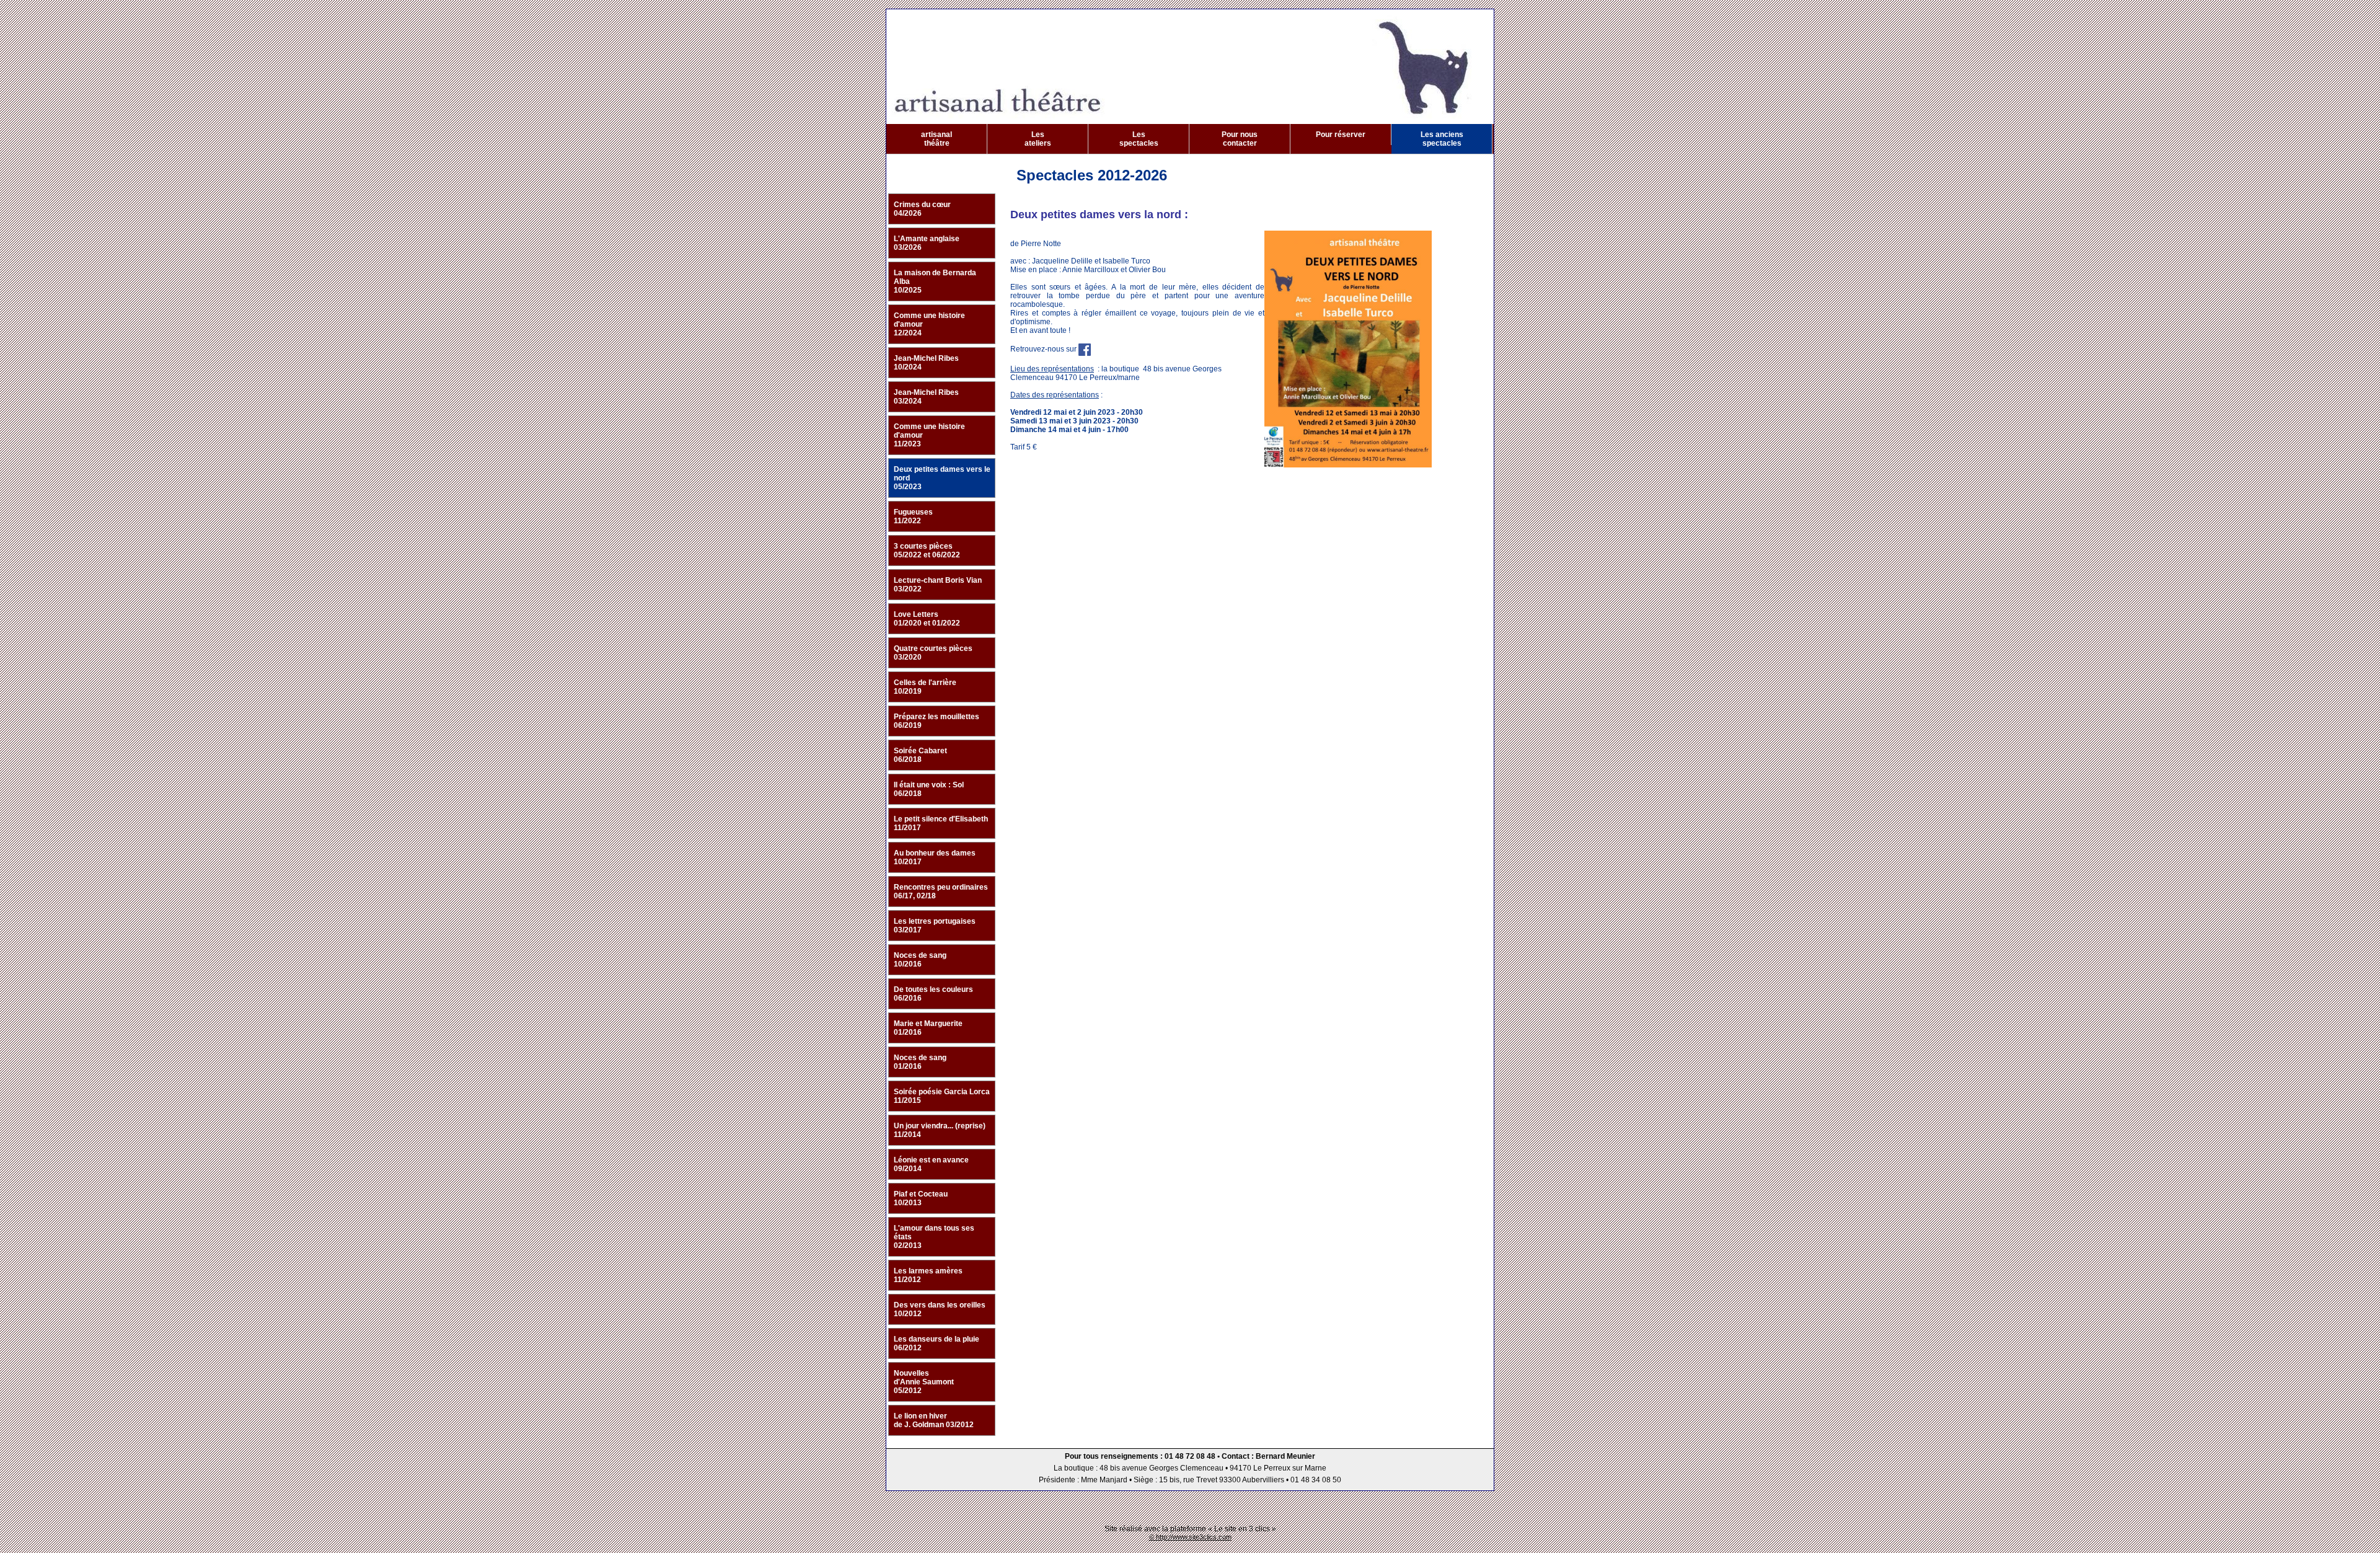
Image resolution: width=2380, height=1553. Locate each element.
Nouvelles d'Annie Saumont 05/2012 (924, 1382)
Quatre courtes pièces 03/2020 (933, 653)
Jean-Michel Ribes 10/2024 (926, 363)
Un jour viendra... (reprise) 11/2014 (940, 1130)
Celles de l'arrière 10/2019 (925, 687)
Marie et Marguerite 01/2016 (928, 1028)
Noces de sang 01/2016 (920, 1062)
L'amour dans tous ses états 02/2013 (934, 1237)
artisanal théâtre (937, 139)
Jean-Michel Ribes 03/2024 (926, 397)
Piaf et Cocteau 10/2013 (921, 1198)
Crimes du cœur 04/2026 (922, 209)
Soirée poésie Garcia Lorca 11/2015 (942, 1096)
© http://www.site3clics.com (1190, 1537)
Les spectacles (1139, 139)
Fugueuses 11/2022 (913, 516)
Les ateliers (1038, 139)
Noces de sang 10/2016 (920, 960)
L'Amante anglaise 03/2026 (927, 243)
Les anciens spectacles (1442, 139)
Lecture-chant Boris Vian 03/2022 (938, 585)
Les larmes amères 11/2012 (928, 1275)
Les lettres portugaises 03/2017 (935, 926)
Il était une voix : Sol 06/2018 (929, 789)
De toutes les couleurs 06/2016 (933, 994)
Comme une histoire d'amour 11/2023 (929, 435)
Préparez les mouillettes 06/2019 (937, 721)
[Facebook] (1085, 349)
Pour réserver (1341, 135)
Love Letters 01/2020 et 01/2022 (927, 619)
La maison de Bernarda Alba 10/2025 (935, 281)
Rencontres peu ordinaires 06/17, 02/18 (941, 892)
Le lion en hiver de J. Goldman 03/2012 (934, 1420)
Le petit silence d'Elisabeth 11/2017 (941, 823)
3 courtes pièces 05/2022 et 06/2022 (927, 551)
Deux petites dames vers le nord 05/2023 (942, 478)
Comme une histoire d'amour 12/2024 (929, 324)
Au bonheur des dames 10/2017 (935, 857)
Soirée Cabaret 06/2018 (920, 755)
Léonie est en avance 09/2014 (931, 1164)
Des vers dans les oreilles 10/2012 (940, 1309)
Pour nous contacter (1240, 139)
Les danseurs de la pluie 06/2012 (937, 1343)
